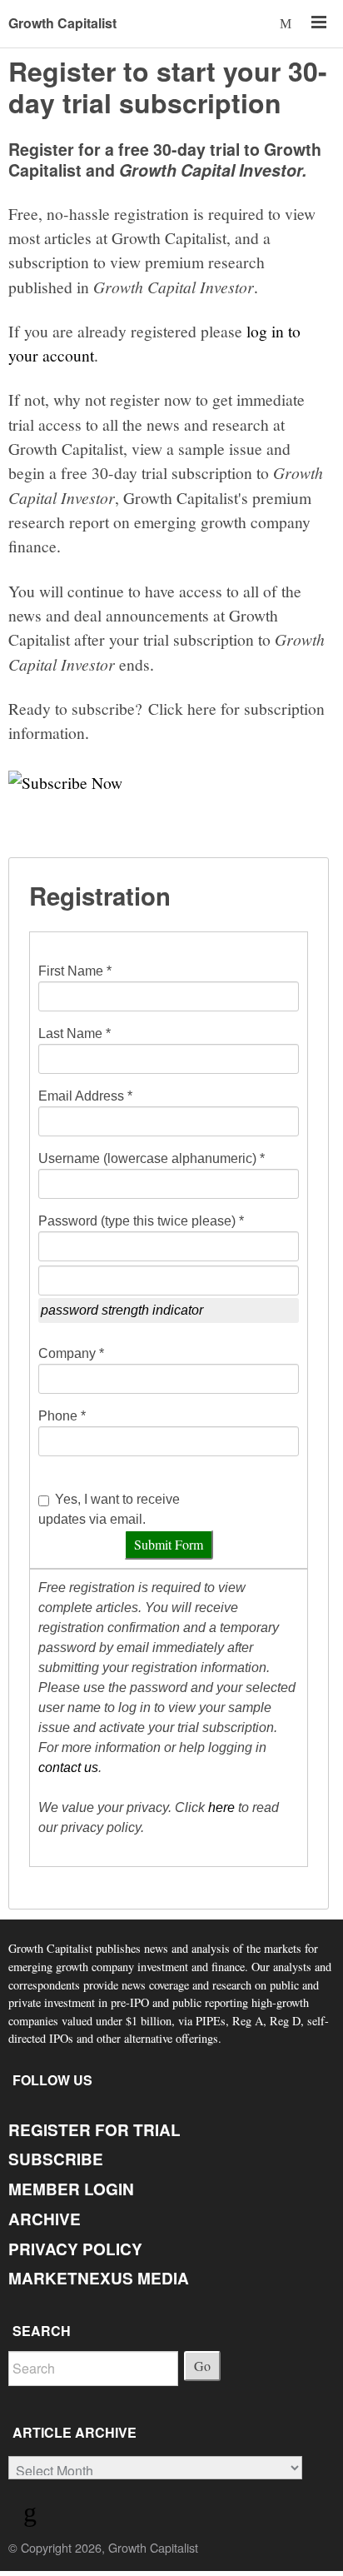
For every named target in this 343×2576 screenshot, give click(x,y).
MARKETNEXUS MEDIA (99, 2278)
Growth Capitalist (62, 23)
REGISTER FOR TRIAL (94, 2130)
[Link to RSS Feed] (32, 2516)
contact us (68, 1767)
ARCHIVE (45, 2219)
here (221, 1807)
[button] (287, 23)
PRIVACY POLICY (75, 2249)
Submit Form (169, 1544)
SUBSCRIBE (56, 2159)
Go (202, 2366)
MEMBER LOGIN (71, 2189)
